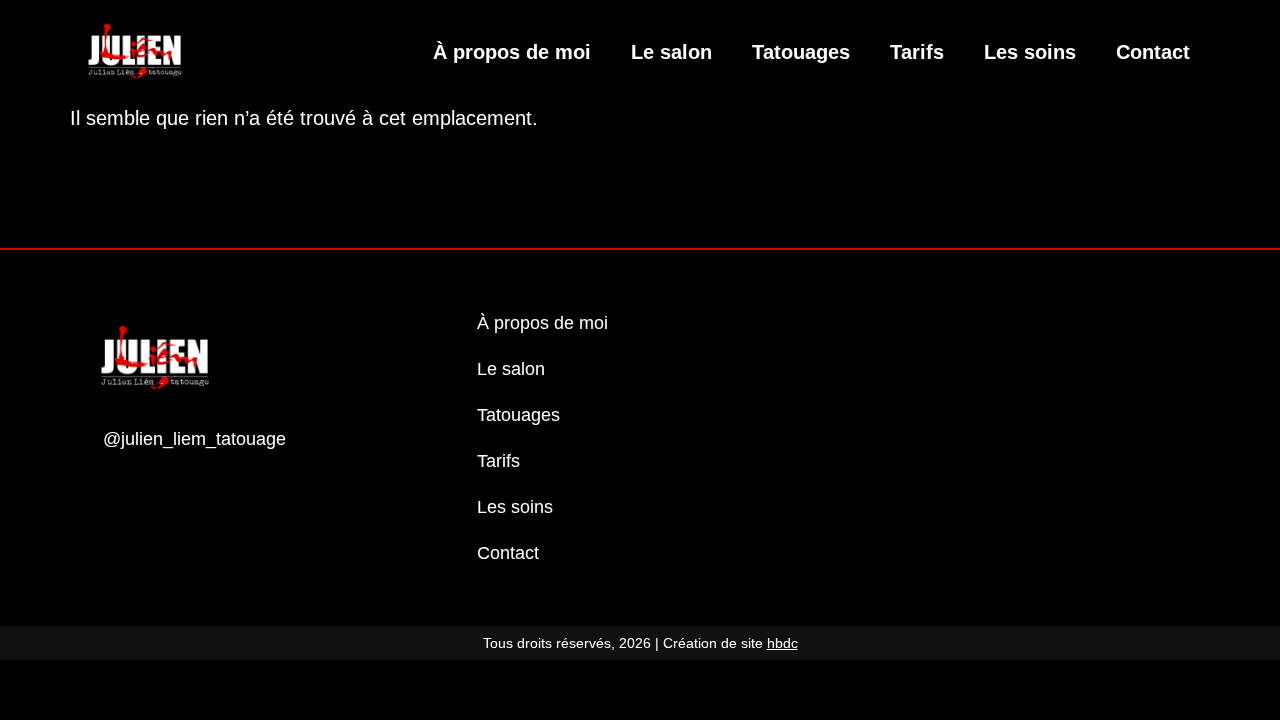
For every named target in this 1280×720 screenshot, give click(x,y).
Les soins (1030, 52)
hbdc (782, 643)
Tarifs (917, 52)
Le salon (671, 52)
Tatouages (801, 52)
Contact (1153, 52)
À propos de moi (512, 52)
